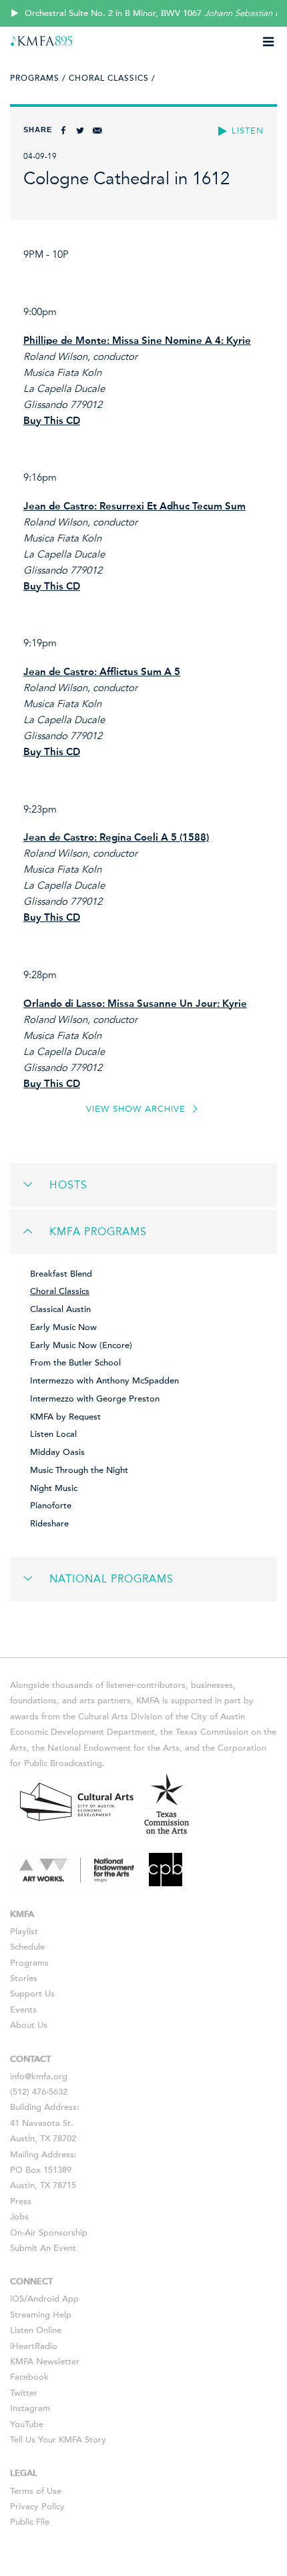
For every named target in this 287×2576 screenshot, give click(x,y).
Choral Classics (60, 1291)
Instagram (30, 2408)
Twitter (24, 2393)
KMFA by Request (65, 1417)
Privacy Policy (37, 2507)
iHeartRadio (34, 2346)
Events (23, 2010)
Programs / (38, 78)
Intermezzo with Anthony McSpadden (104, 1381)
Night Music (54, 1488)
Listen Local (53, 1434)
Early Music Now (63, 1327)
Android (43, 2299)
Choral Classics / (112, 78)
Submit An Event (43, 2248)
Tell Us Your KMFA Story (58, 2440)
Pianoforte (51, 1506)
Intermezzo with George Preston (95, 1399)
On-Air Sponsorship (49, 2233)
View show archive (137, 1109)
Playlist (24, 1932)
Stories (24, 1978)
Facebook (29, 2377)
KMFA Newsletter (45, 2362)
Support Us (32, 1994)
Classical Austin (60, 1309)
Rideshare (49, 1524)
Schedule (27, 1947)
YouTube (27, 2424)
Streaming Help (41, 2315)
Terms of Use (36, 2491)
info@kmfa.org (39, 2077)
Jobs (19, 2217)
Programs (29, 1963)
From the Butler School (75, 1363)
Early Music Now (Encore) (81, 1345)
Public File (30, 2522)
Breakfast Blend (61, 1274)
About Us (29, 2025)
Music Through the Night (79, 1470)
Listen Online (36, 2330)
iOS (17, 2299)
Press (21, 2201)
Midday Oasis (57, 1452)
